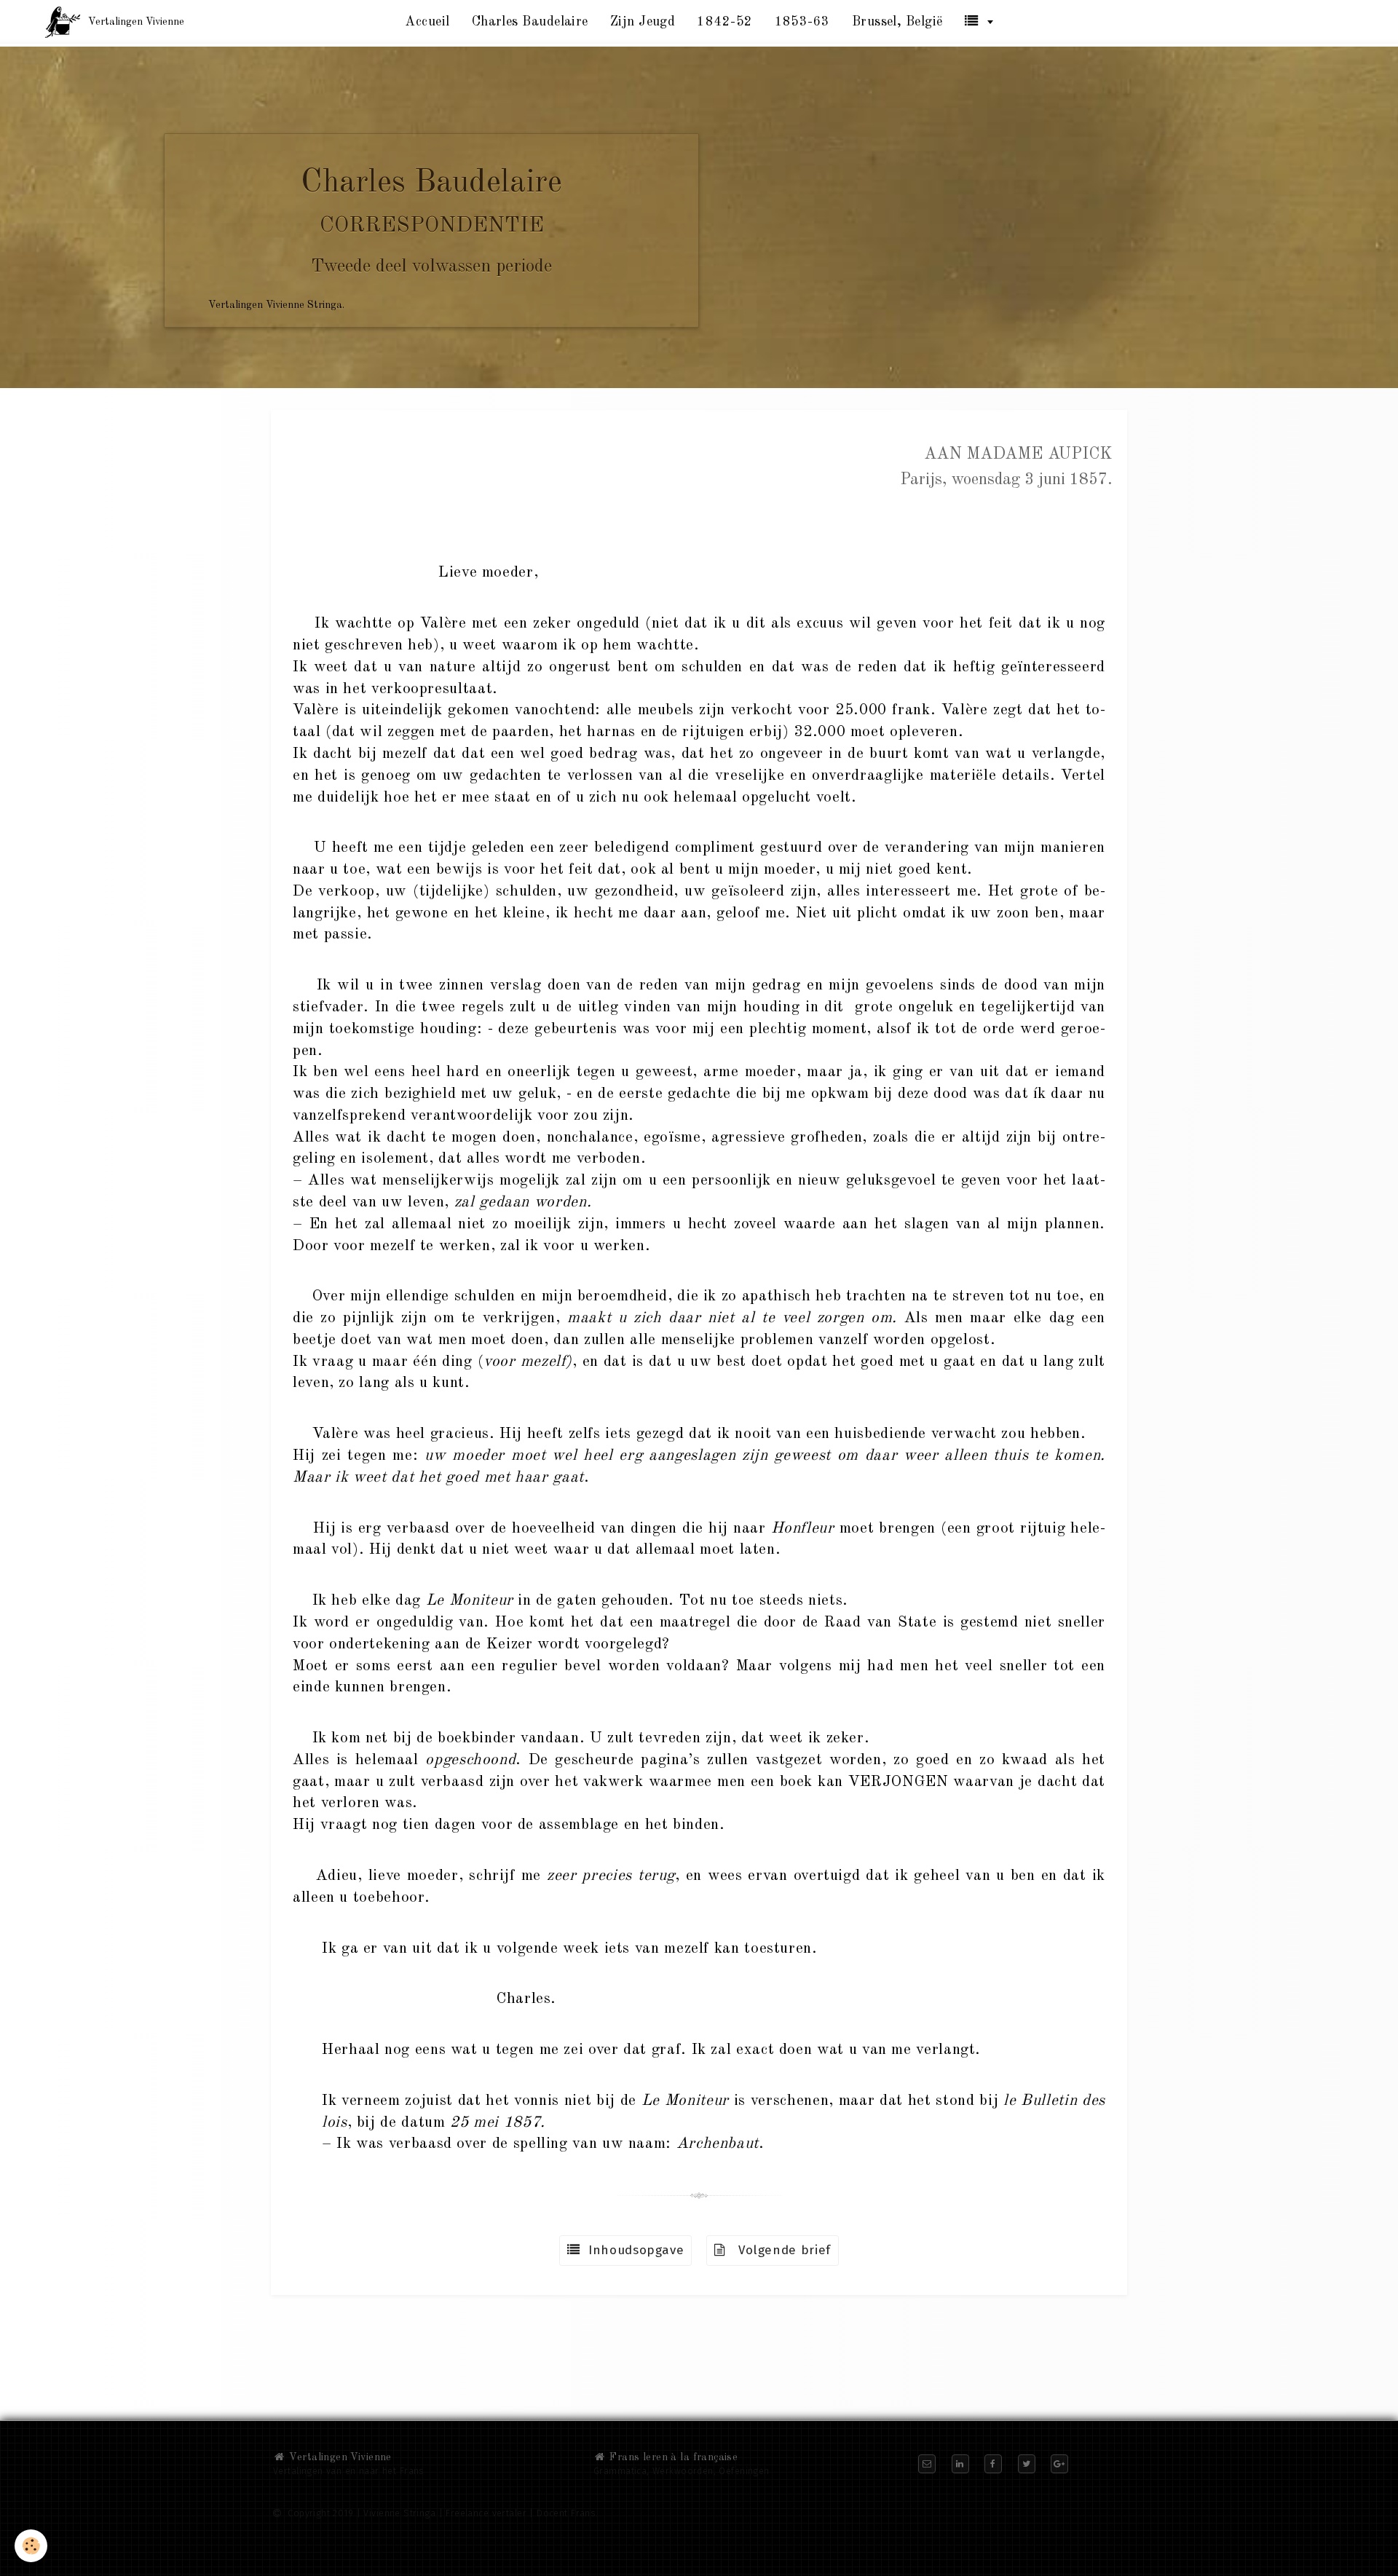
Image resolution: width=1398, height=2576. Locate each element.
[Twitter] (1027, 2464)
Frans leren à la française (672, 2457)
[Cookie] (31, 2546)
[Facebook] (993, 2464)
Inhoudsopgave (632, 2250)
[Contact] (927, 2464)
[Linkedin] (960, 2464)
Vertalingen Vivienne (339, 2457)
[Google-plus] (1059, 2464)
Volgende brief (778, 2250)
